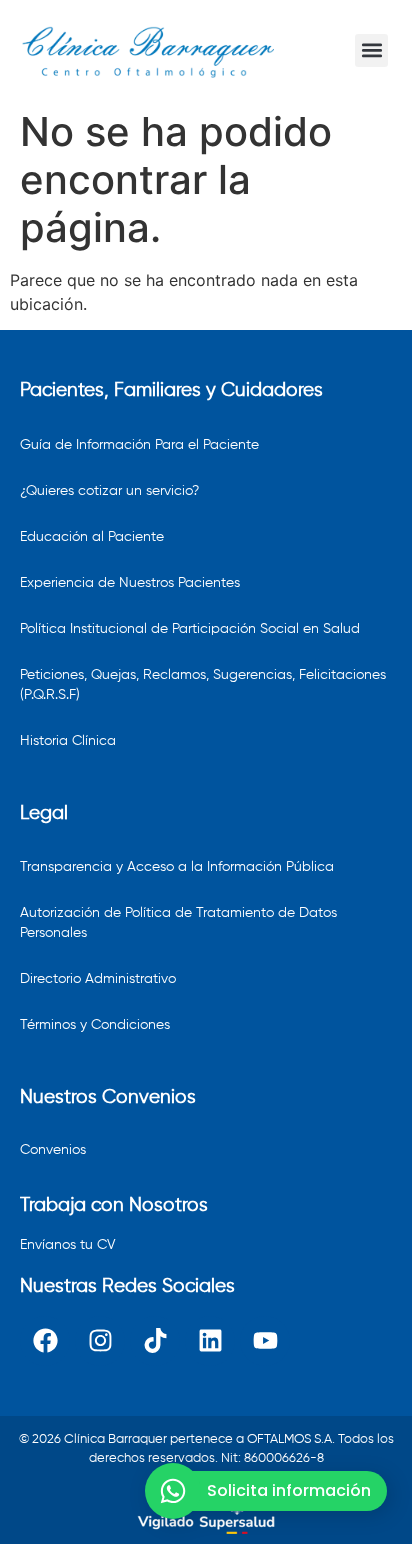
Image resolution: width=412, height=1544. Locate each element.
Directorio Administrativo (98, 979)
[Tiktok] (155, 1341)
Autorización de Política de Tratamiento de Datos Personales (178, 923)
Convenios (53, 1150)
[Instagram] (100, 1341)
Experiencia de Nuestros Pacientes (130, 583)
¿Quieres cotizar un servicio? (109, 491)
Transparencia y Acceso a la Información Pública (177, 867)
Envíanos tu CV (68, 1245)
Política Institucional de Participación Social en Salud (190, 629)
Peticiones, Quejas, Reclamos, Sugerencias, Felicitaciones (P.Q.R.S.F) (203, 685)
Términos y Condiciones (95, 1025)
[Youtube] (265, 1341)
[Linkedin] (210, 1341)
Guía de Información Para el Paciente (139, 445)
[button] (371, 50)
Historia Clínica (68, 741)
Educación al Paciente (92, 537)
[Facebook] (45, 1341)
